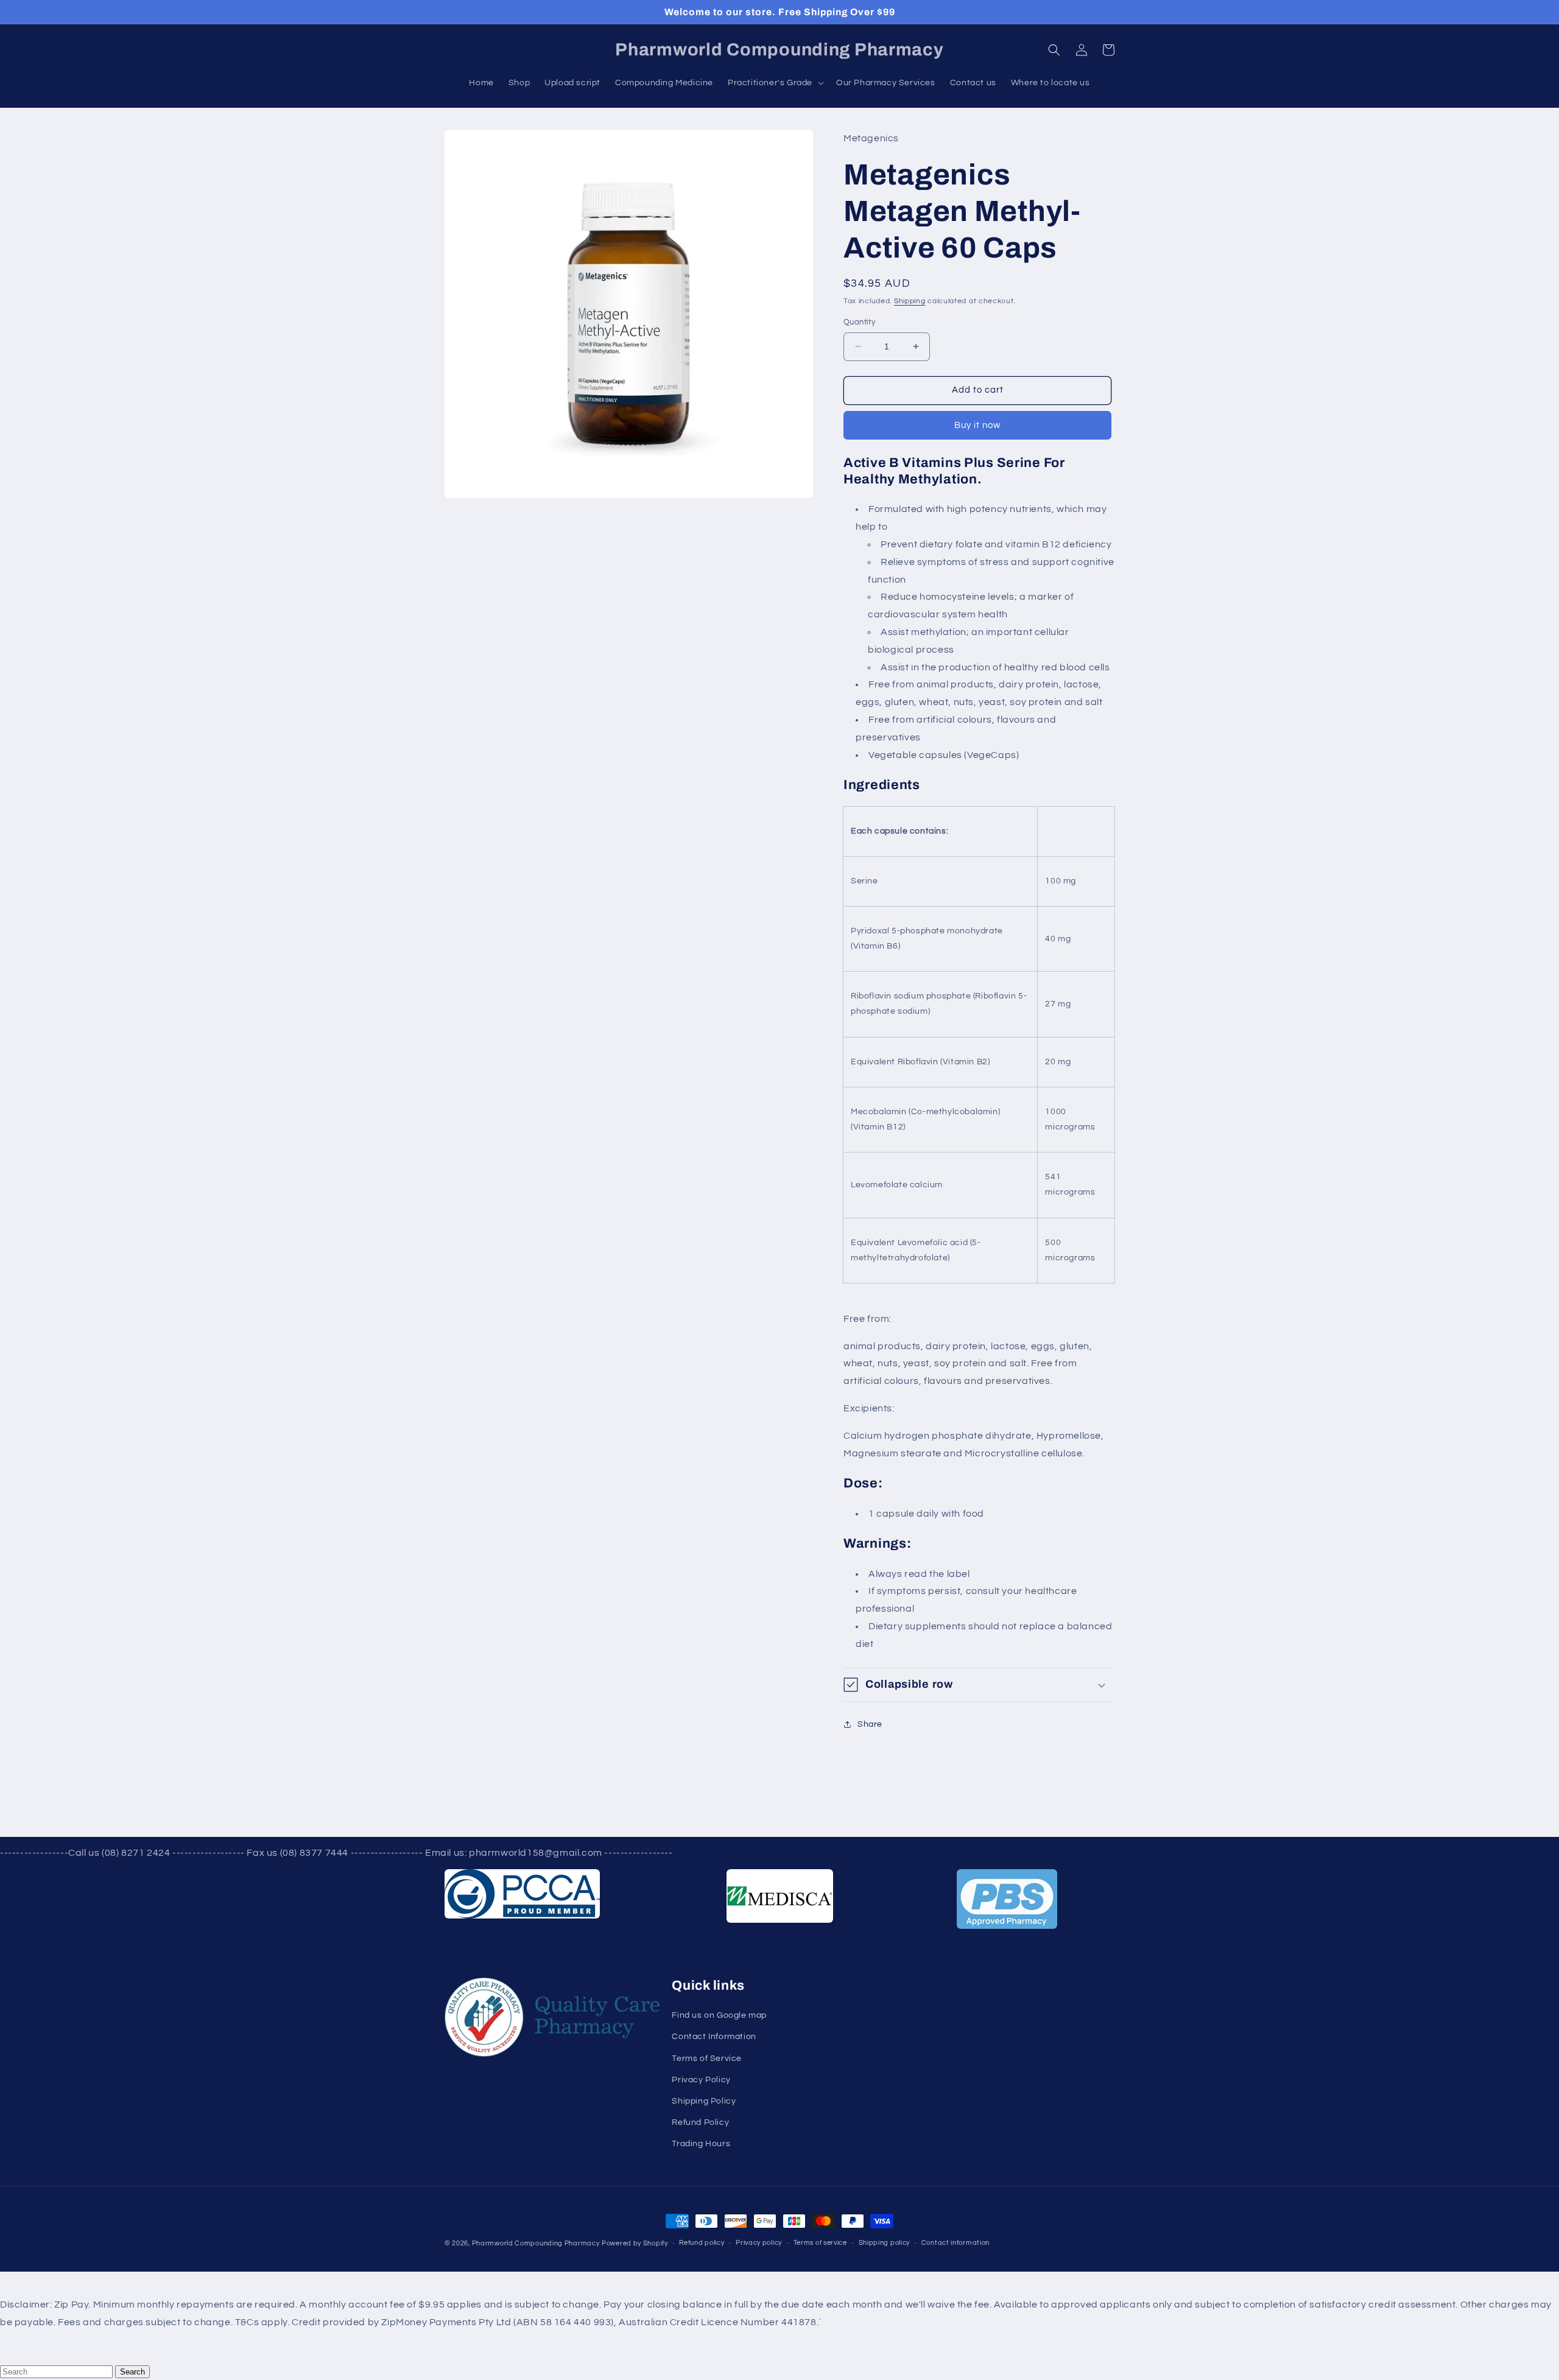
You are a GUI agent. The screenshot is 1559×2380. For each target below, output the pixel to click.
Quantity (859, 322)
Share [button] (870, 1724)
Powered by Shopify (635, 2243)
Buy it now (977, 425)
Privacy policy (759, 2243)
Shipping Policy (704, 2101)
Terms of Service (707, 2059)
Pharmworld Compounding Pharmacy (536, 2243)
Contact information (955, 2243)
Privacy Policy (701, 2080)
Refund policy (702, 2243)
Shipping (910, 301)
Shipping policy (885, 2243)
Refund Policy (700, 2122)
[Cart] (1108, 50)
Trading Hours (701, 2144)
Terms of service (820, 2243)
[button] (1054, 50)
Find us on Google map (719, 2015)
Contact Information (714, 2037)
